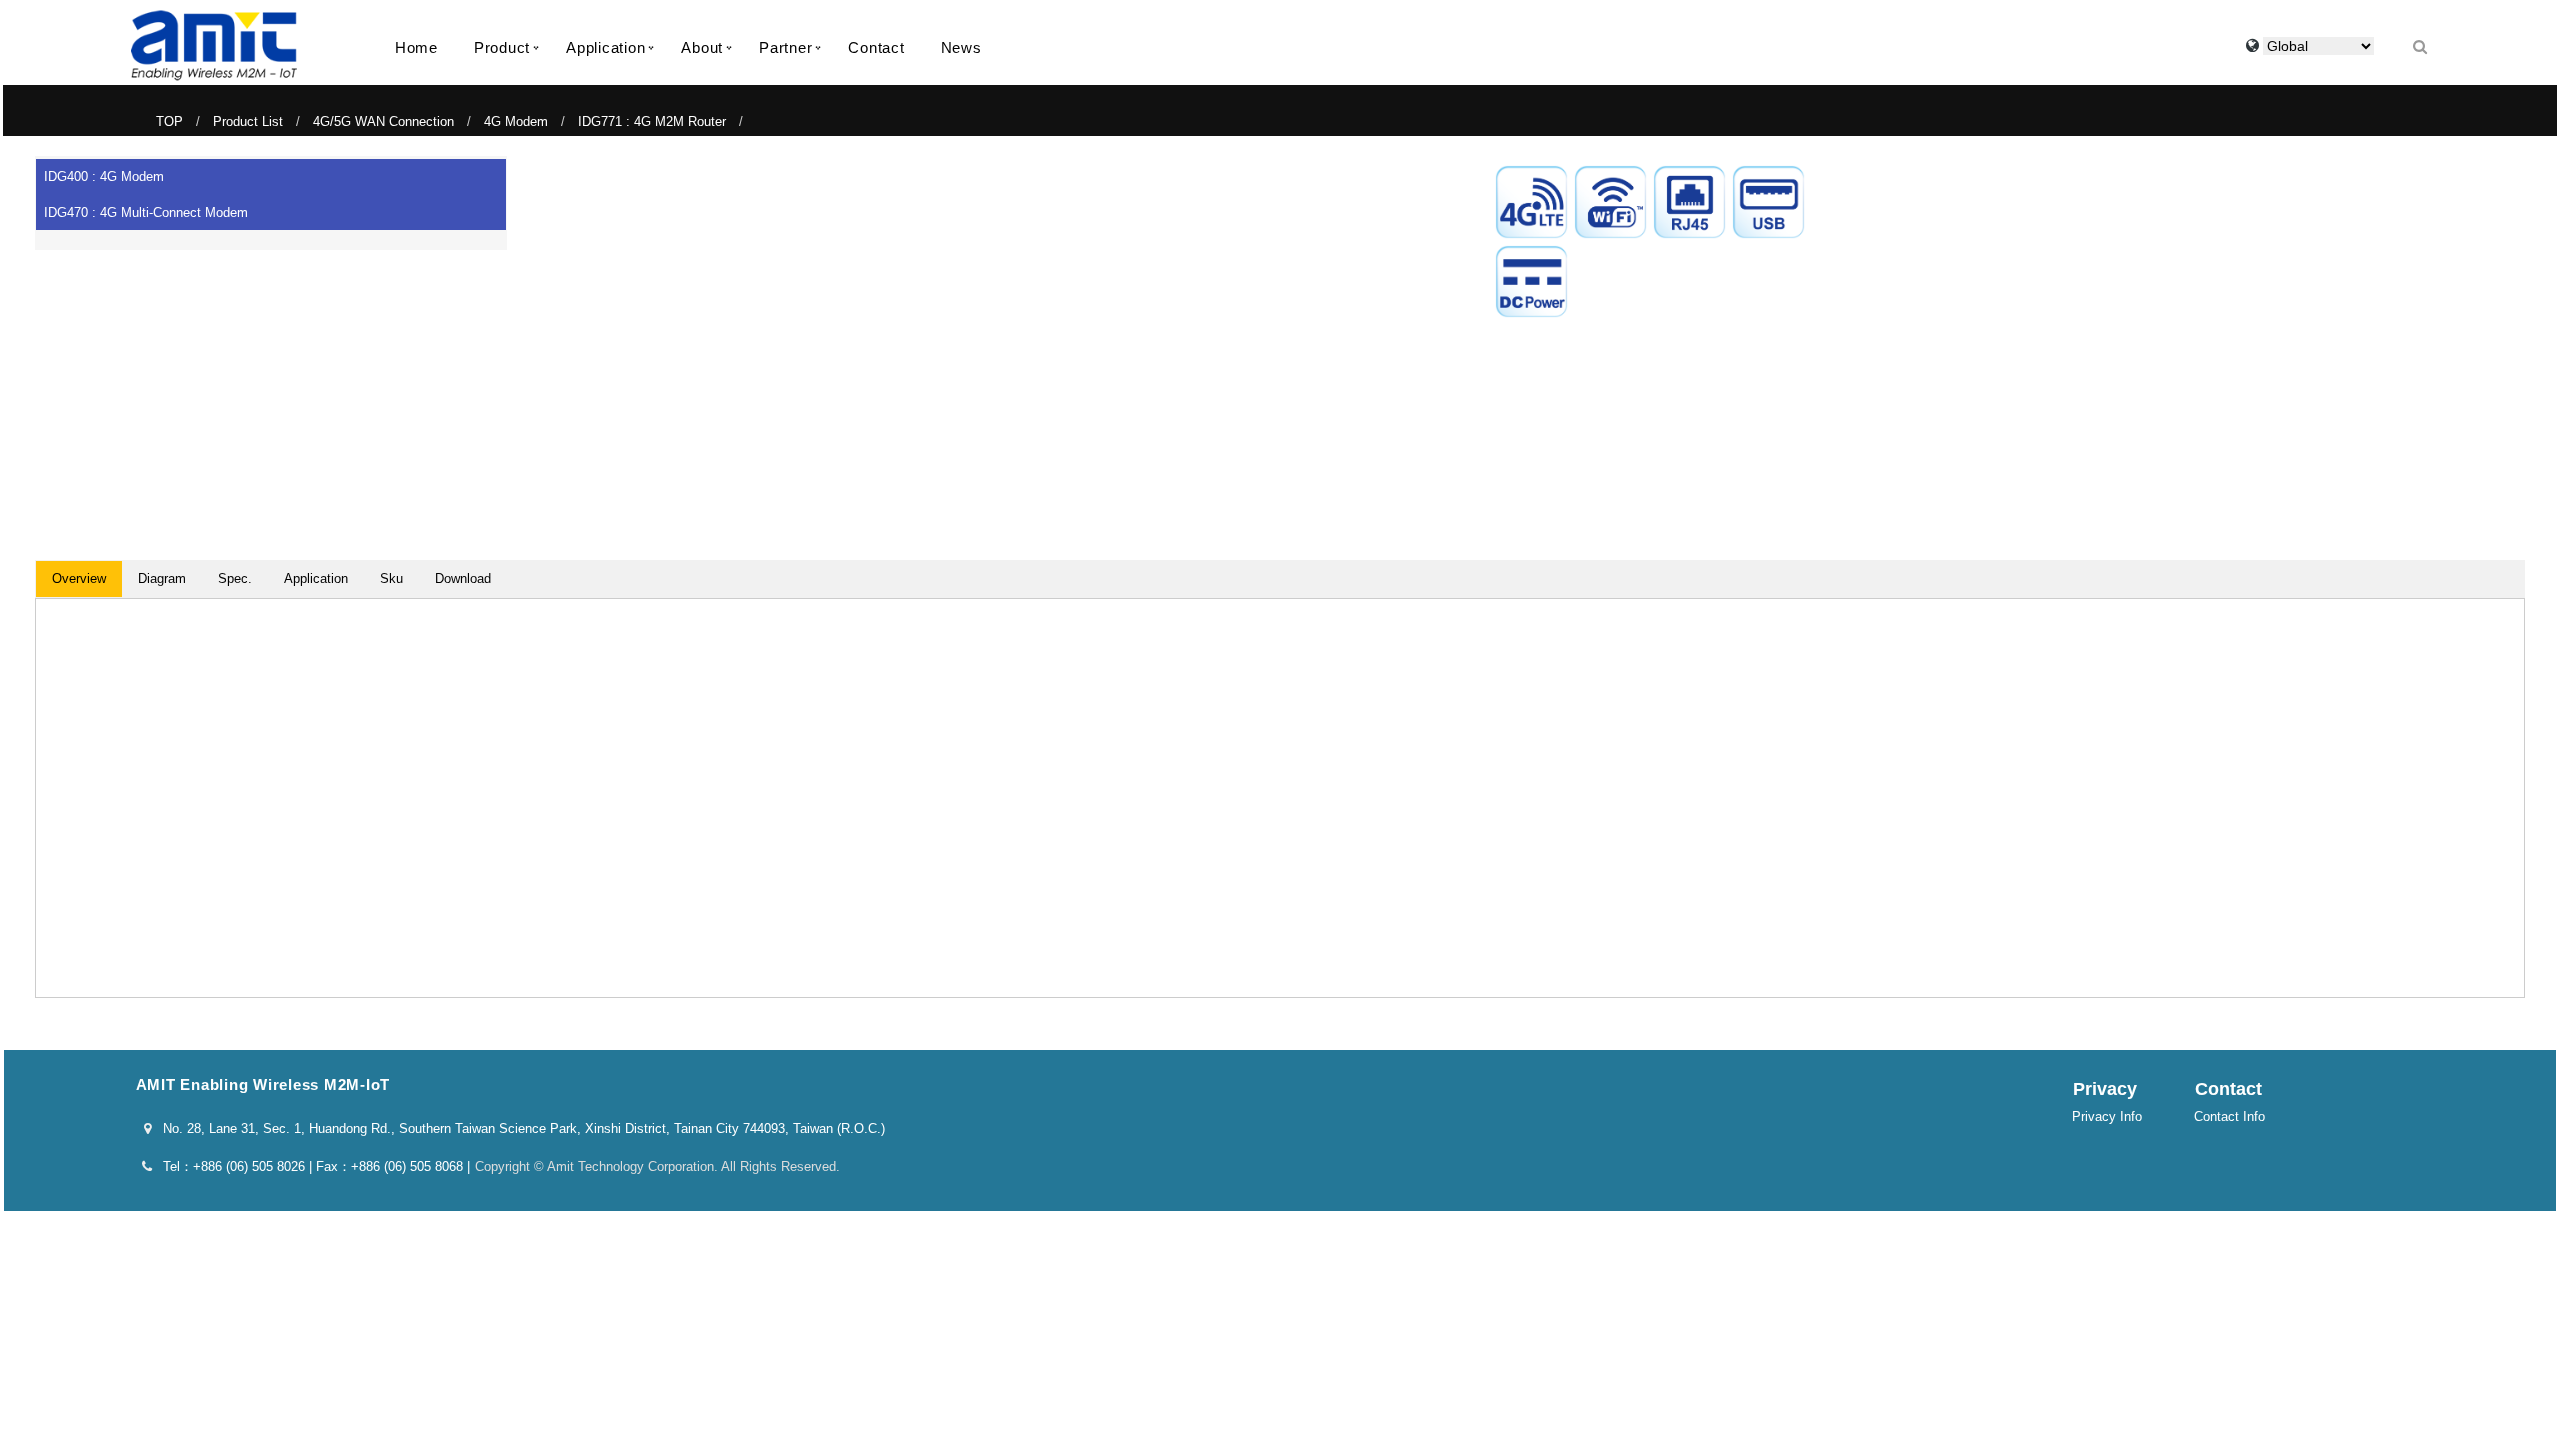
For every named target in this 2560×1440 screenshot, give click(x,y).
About (702, 47)
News (961, 47)
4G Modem (516, 121)
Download (463, 578)
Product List (248, 121)
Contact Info (2229, 1116)
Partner (785, 47)
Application (605, 47)
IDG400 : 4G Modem (104, 176)
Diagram (162, 578)
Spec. (235, 578)
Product (502, 47)
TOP (169, 121)
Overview (79, 578)
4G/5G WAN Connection (383, 121)
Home (416, 47)
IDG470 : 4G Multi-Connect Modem (146, 212)
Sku (391, 578)
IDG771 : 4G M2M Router (652, 121)
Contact (876, 47)
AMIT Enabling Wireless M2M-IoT (214, 45)
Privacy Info (2107, 1116)
